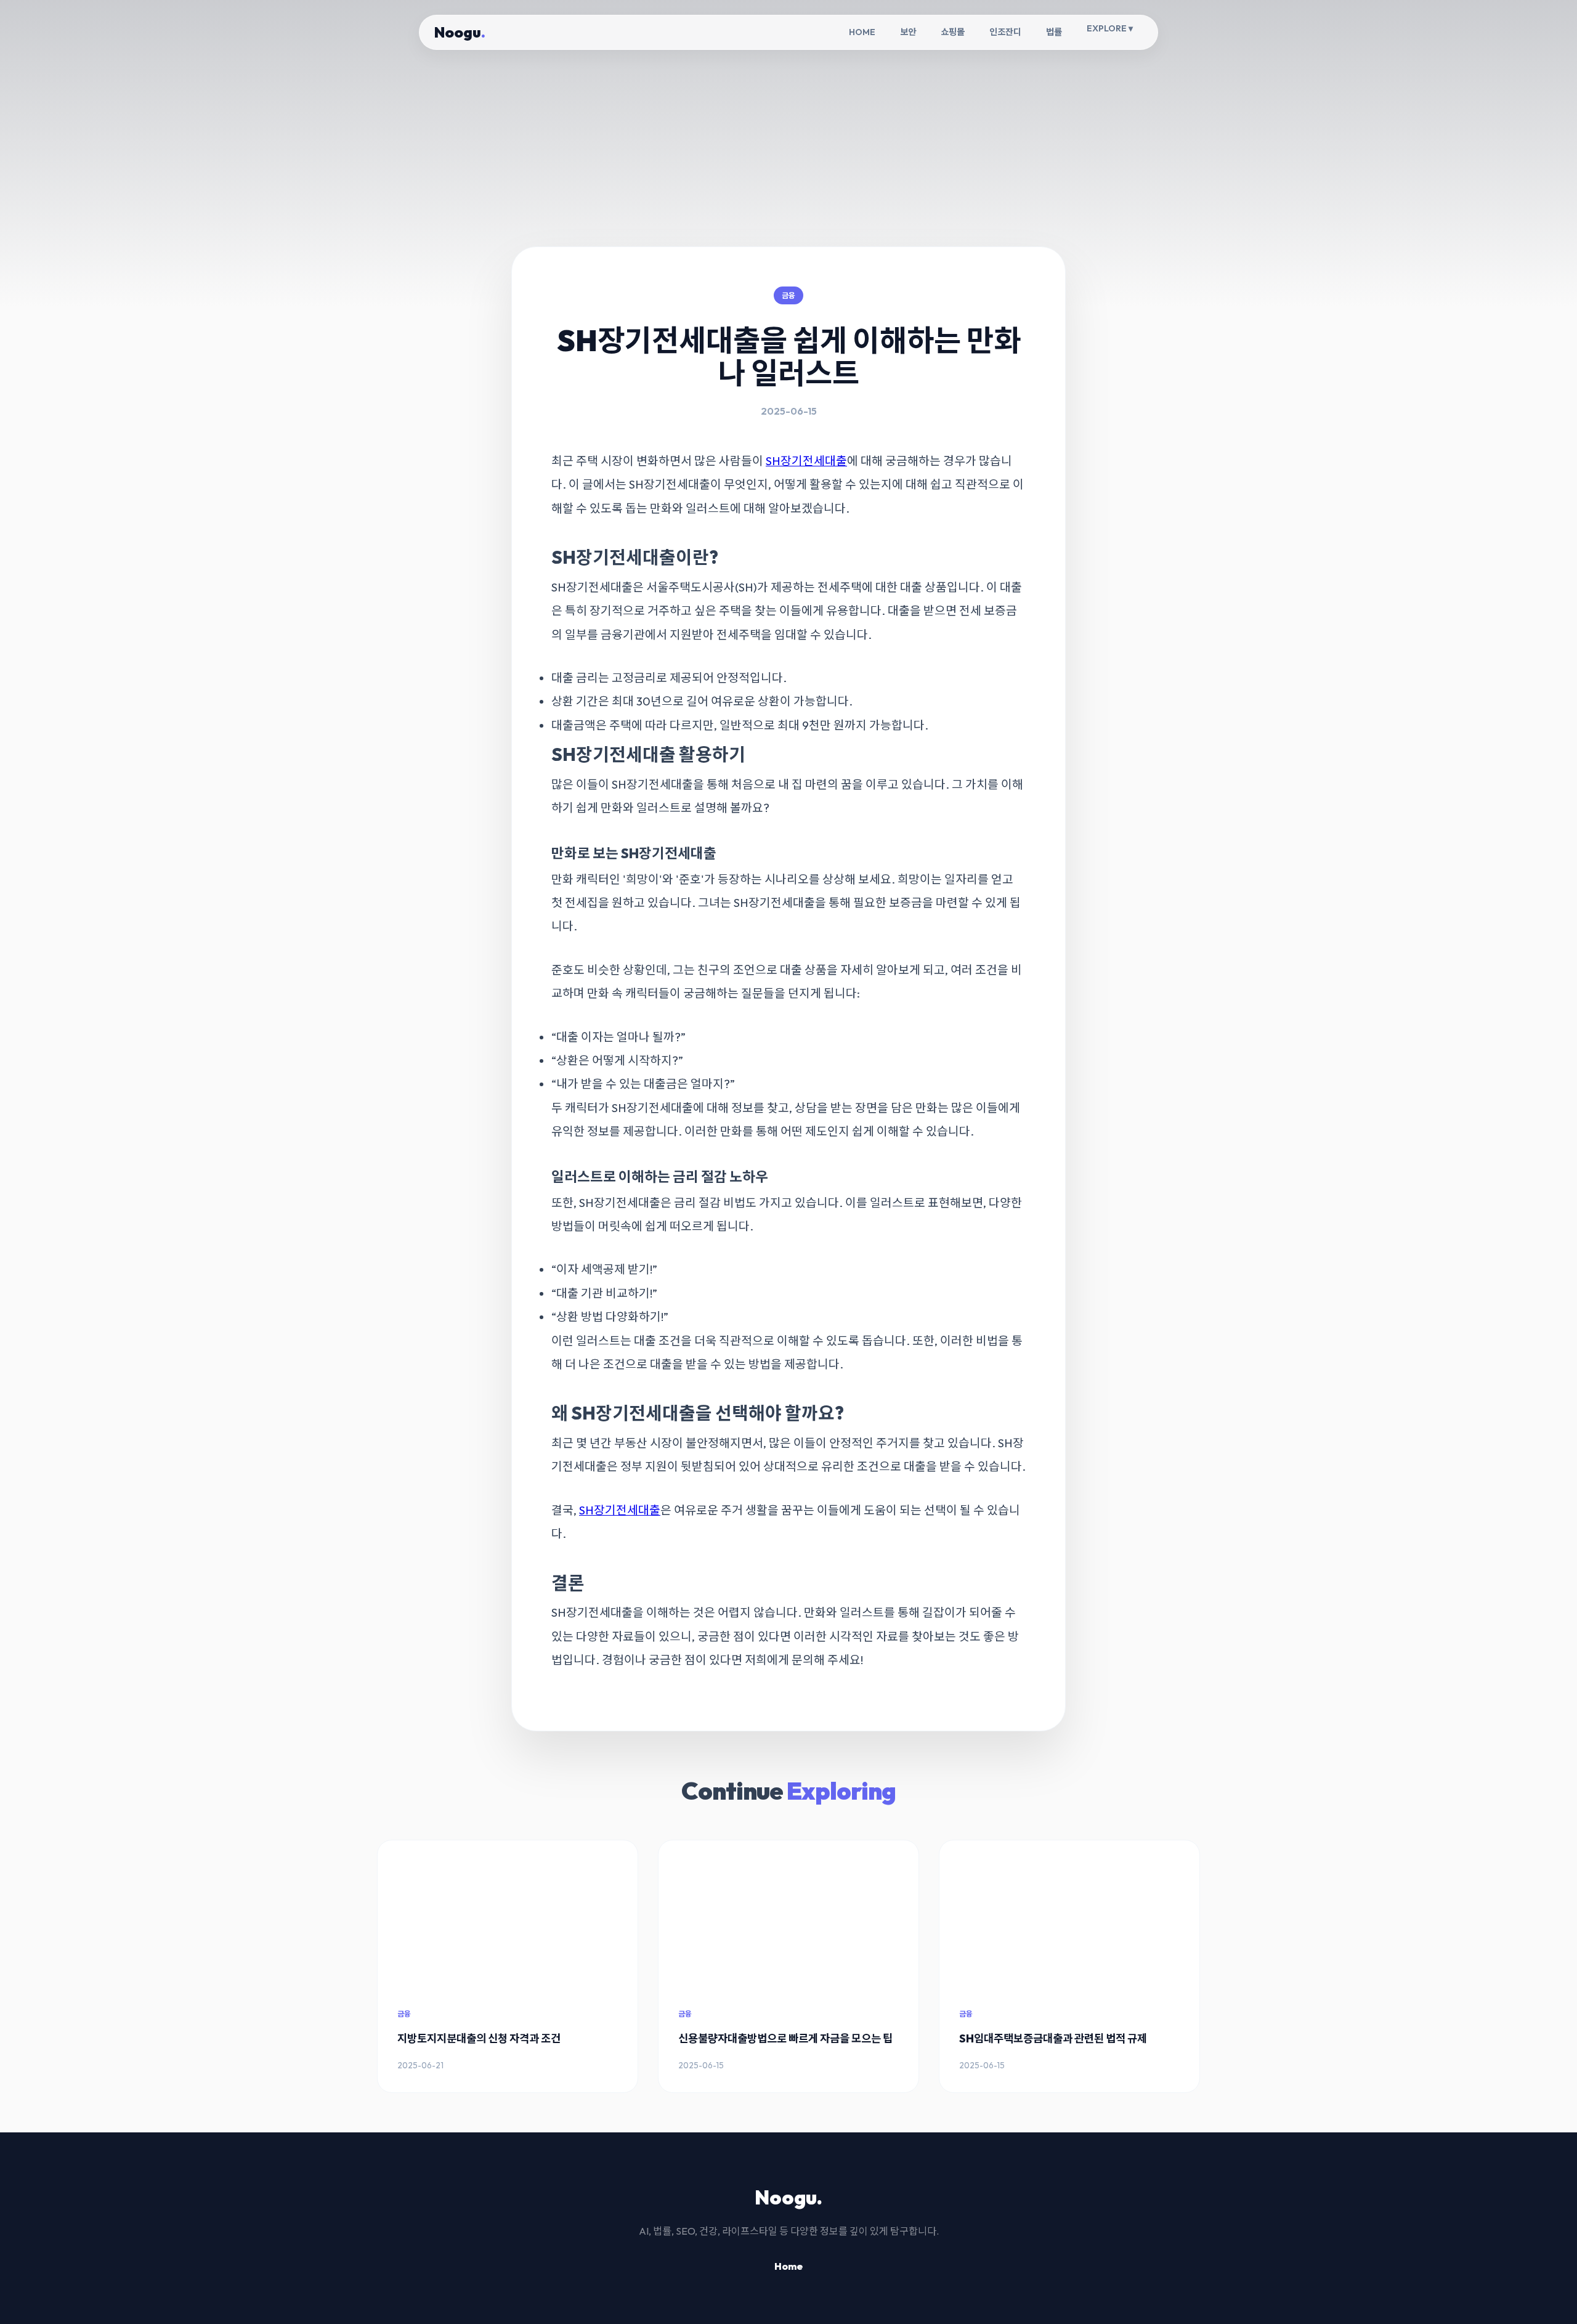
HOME (862, 32)
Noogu (460, 32)
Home (788, 2266)
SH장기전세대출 (806, 461)
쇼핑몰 (953, 32)
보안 (908, 32)
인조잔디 (1005, 32)
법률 (1054, 32)
